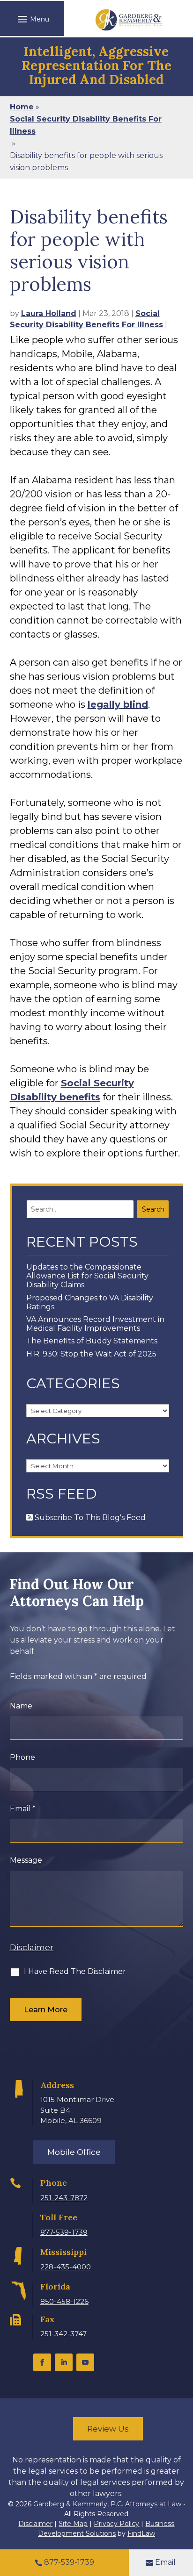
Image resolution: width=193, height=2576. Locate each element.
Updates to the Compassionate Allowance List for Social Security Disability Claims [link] (87, 1276)
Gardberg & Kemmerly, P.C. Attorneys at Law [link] (107, 2504)
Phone (22, 1757)
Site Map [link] (73, 2524)
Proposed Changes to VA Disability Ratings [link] (90, 1302)
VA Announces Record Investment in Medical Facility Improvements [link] (95, 1324)
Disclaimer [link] (35, 2524)
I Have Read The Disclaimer (75, 1971)
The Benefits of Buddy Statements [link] (92, 1341)
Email (23, 1809)
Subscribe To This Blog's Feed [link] (89, 1518)
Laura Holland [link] (49, 313)
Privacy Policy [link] (116, 2524)
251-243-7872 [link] (64, 2198)
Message (26, 1860)
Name (21, 1706)
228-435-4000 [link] (66, 2267)
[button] (32, 19)
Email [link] (165, 2562)
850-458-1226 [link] (64, 2301)
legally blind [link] (118, 704)
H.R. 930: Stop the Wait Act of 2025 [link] (91, 1354)
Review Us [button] (108, 2429)
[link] (129, 20)
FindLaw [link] (141, 2533)
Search (153, 1209)
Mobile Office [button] (74, 2152)
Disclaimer (32, 1947)
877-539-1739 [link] (64, 2232)
